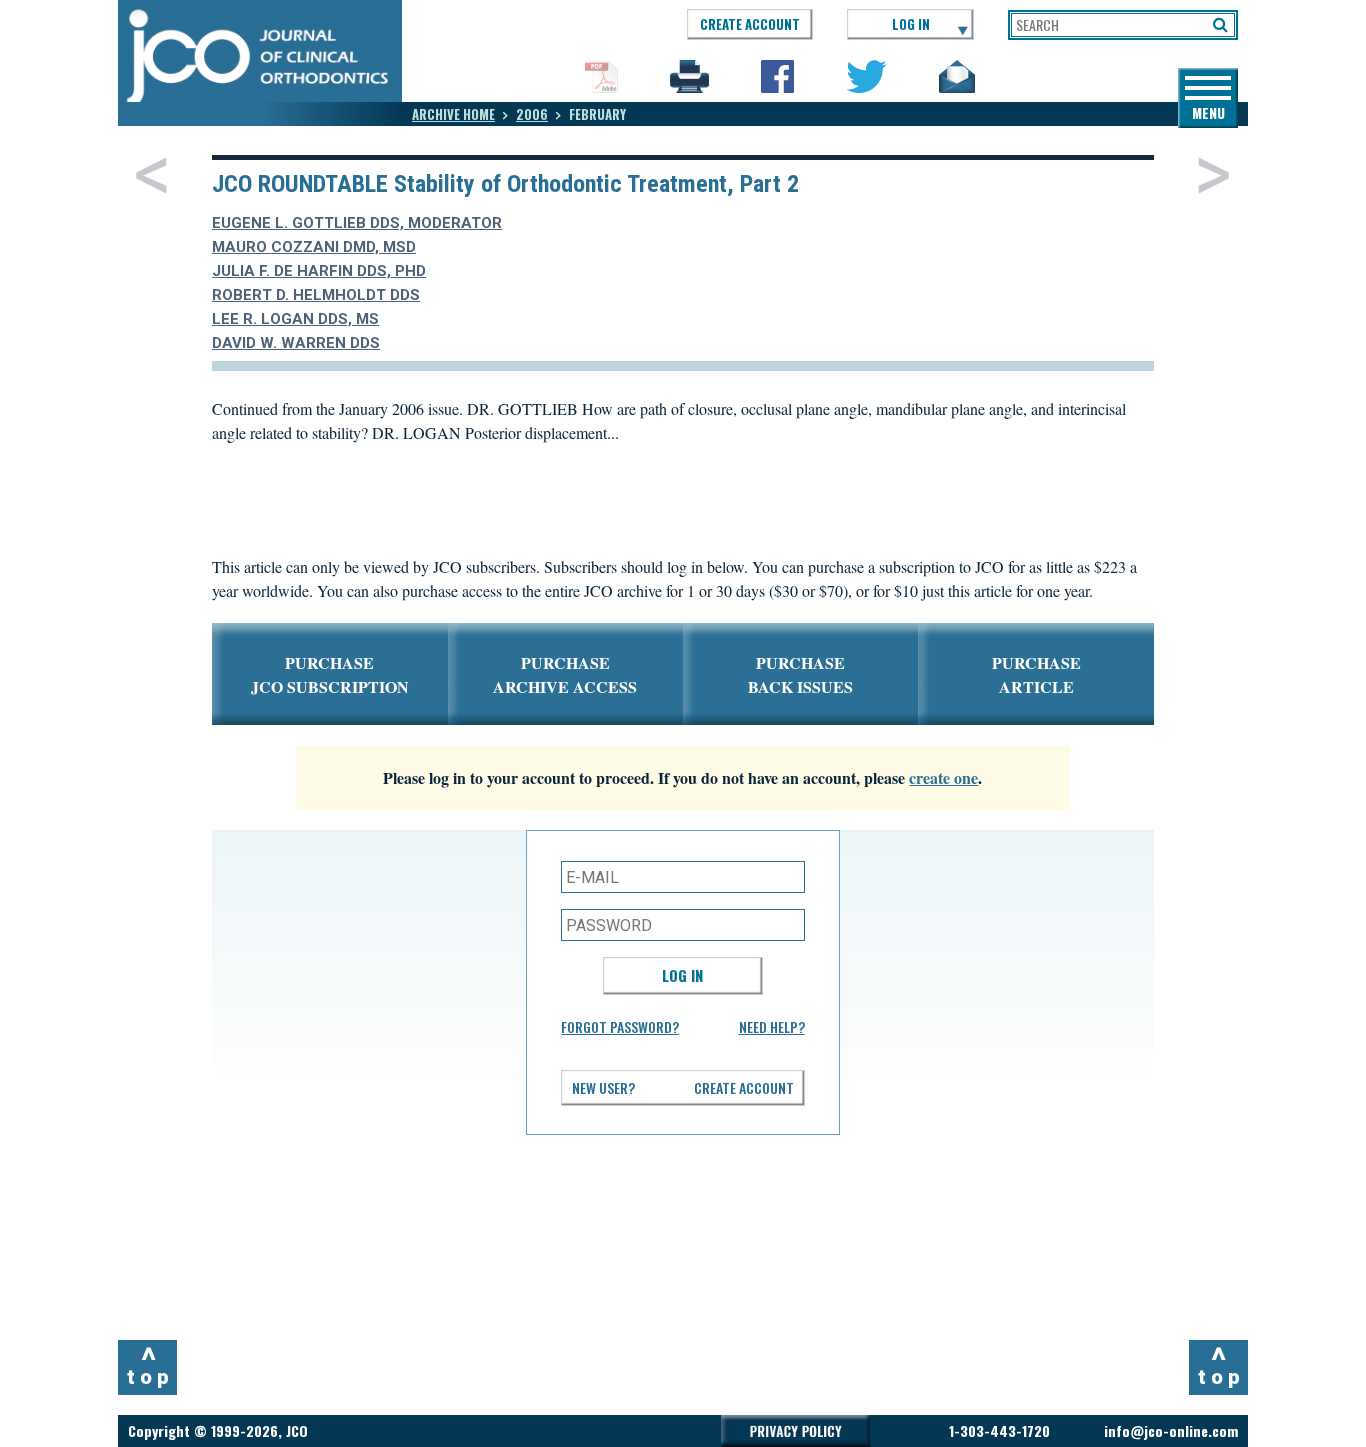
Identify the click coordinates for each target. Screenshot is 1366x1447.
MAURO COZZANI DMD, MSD (314, 247)
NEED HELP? (772, 1026)
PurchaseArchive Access (565, 674)
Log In (682, 975)
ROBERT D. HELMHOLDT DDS (316, 295)
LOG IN (911, 24)
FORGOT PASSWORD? (620, 1026)
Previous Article (151, 175)
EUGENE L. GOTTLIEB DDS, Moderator (357, 223)
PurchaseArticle (1036, 674)
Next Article (1213, 175)
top (150, 1365)
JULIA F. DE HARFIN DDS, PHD (319, 271)
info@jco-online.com (1171, 1430)
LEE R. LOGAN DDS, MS (295, 319)
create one (943, 777)
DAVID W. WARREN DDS (296, 343)
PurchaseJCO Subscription (330, 674)
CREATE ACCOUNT (750, 24)
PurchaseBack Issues (800, 674)
